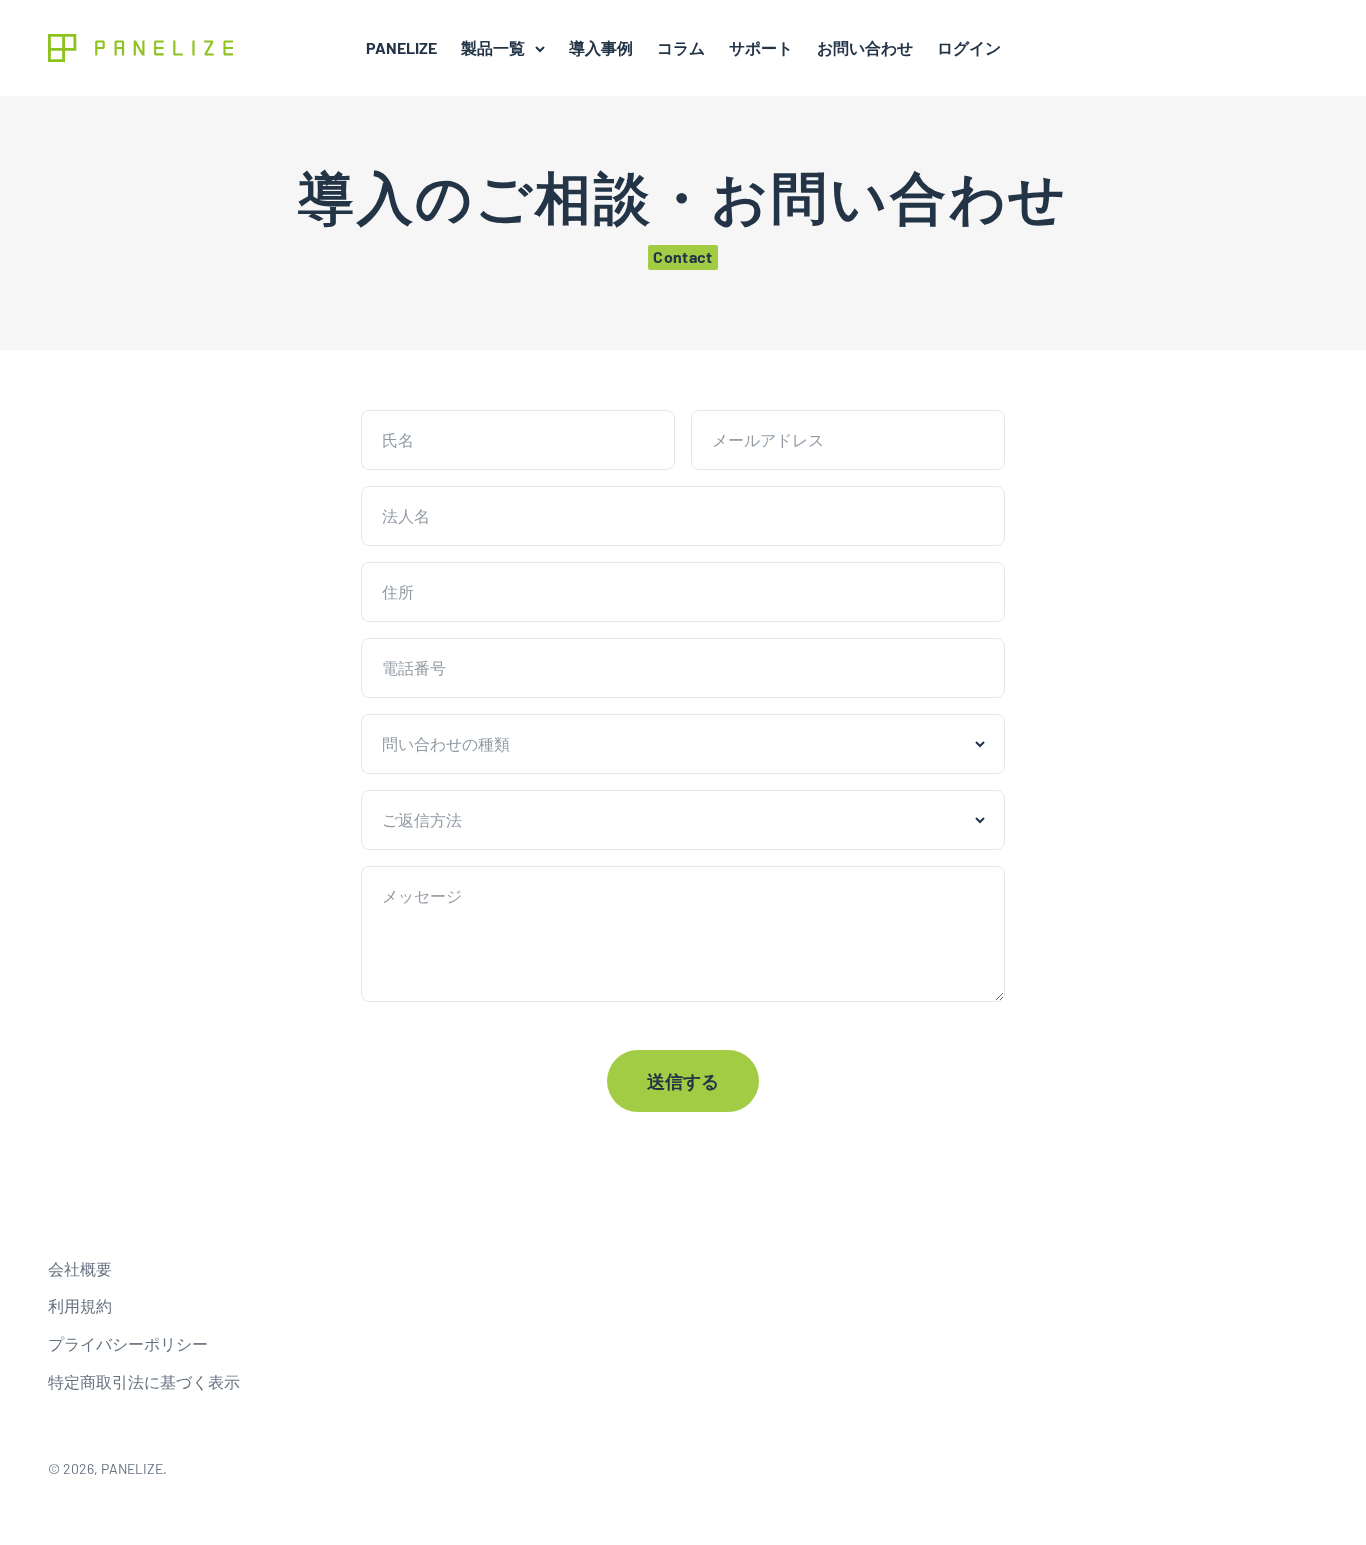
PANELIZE (401, 47)
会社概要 (80, 1268)
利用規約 (80, 1305)
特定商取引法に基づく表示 (144, 1381)
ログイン (969, 47)
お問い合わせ (865, 47)
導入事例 (601, 47)
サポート (761, 47)
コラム (681, 47)
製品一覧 (493, 47)
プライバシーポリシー (128, 1343)
